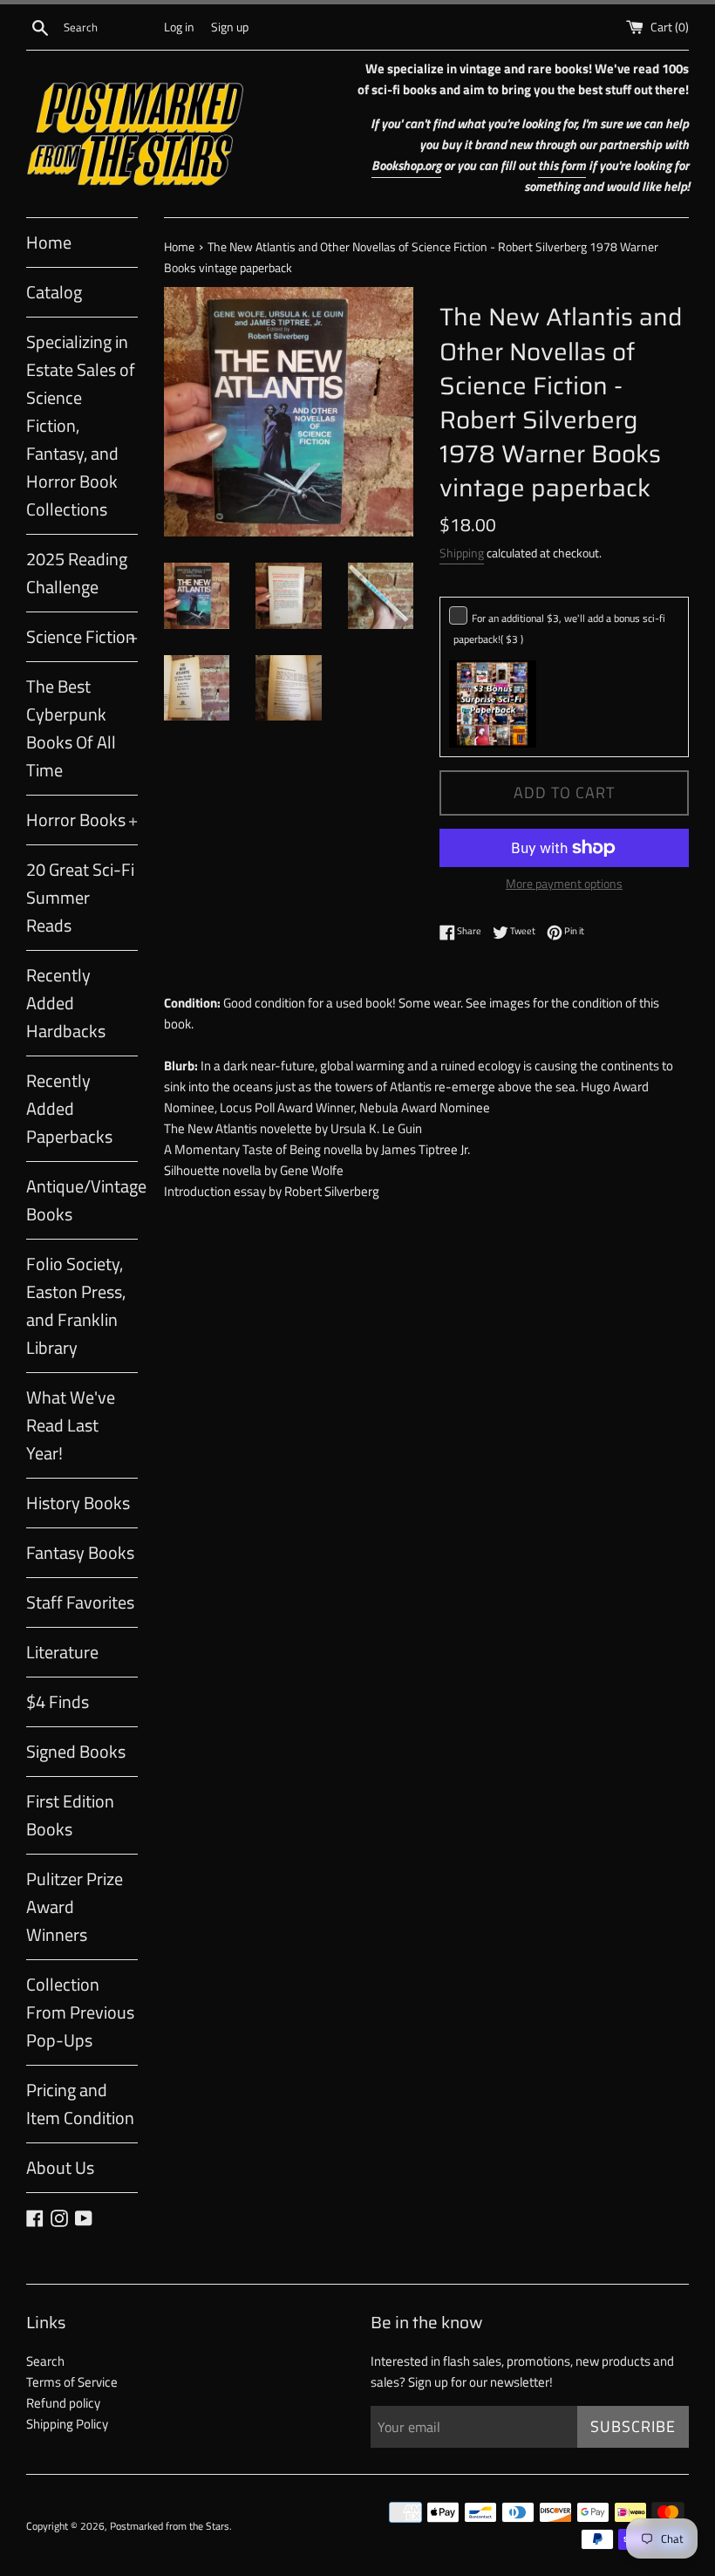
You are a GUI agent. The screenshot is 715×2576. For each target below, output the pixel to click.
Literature (62, 1652)
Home (49, 242)
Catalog (54, 292)
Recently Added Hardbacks (66, 1003)
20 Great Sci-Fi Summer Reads (80, 897)
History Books (78, 1503)
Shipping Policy (67, 2424)
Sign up (230, 27)
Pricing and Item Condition (80, 2104)
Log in (179, 27)
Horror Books (82, 820)
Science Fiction (82, 636)
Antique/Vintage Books (82, 1200)
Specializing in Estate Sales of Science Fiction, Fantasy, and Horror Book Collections (81, 425)
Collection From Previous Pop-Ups (80, 2012)
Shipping (462, 553)
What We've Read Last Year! (71, 1425)
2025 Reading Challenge (77, 573)
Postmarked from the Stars (170, 2526)
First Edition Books (70, 1815)
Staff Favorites (80, 1602)
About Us (60, 2167)
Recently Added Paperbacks (69, 1108)
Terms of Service (72, 2382)
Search (45, 2361)
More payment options (564, 883)
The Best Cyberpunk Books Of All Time (71, 728)
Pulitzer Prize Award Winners (75, 1906)
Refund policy (63, 2403)
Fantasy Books (80, 1552)
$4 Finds (58, 1701)
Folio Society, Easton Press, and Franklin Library (76, 1305)
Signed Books (76, 1751)
